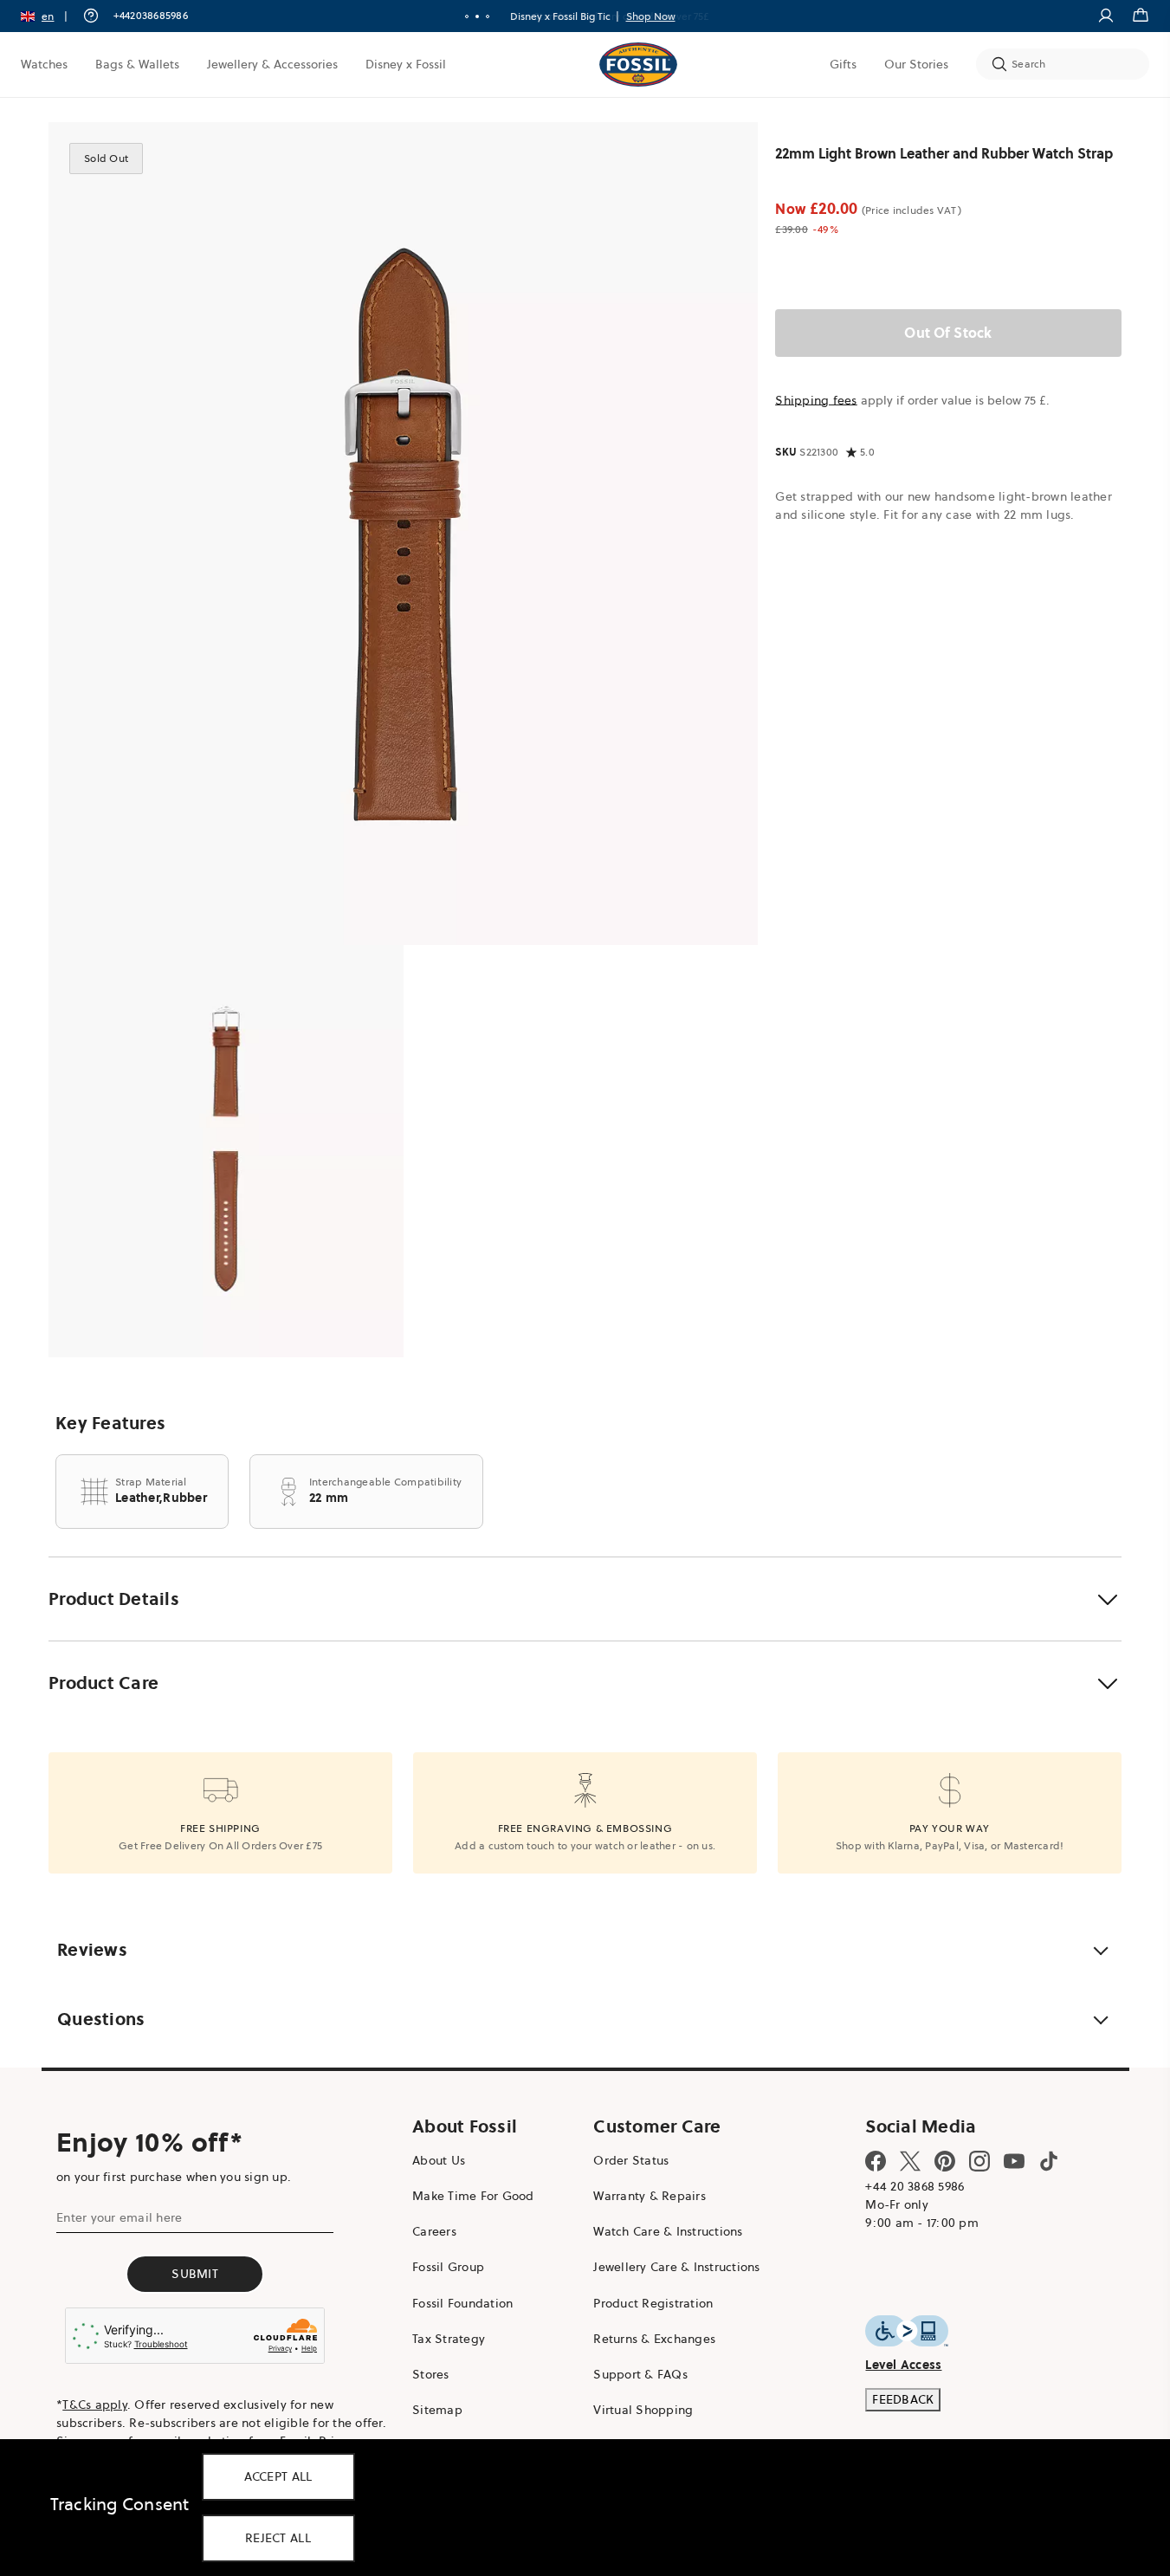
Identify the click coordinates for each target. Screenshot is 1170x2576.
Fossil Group (448, 2267)
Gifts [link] (843, 64)
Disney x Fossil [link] (406, 64)
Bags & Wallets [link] (137, 64)
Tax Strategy (449, 2339)
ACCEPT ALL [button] (278, 2476)
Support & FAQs (640, 2374)
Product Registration (653, 2303)
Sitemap (437, 2410)
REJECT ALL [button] (278, 2538)
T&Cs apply (95, 2404)
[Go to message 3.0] (488, 16)
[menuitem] (44, 64)
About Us (439, 2160)
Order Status (631, 2160)
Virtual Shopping (643, 2410)
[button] (50, 16)
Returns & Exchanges (654, 2339)
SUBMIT (195, 2274)
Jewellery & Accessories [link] (272, 64)
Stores (431, 2374)
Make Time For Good (473, 2196)
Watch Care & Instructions (668, 2231)
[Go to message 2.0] (477, 16)
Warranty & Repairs (650, 2196)
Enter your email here (119, 2217)
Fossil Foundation (462, 2303)
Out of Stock (949, 333)
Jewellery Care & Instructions (676, 2267)
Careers (434, 2231)
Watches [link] (44, 64)
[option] (403, 534)
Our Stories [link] (916, 64)
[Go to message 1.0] (467, 16)
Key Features (110, 1423)
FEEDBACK (903, 2399)
